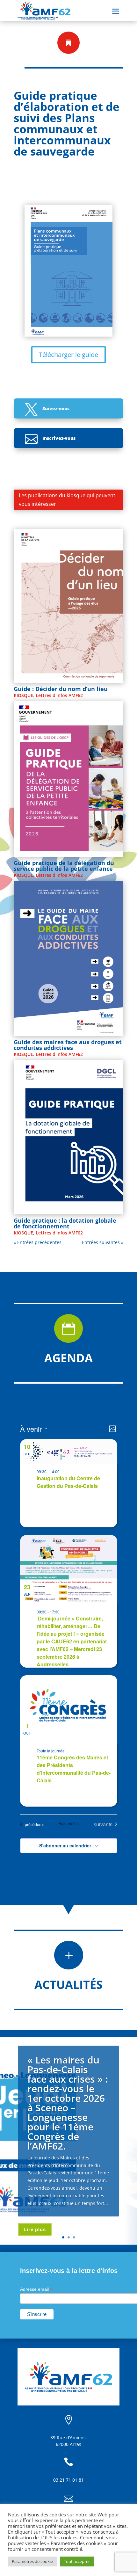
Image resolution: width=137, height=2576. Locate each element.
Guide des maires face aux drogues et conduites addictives (68, 1045)
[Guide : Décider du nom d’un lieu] (68, 606)
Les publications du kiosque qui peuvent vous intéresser (67, 500)
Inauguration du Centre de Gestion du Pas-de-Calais (68, 1482)
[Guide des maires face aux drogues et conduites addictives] (68, 958)
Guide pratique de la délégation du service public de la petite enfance (64, 866)
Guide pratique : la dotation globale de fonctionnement (65, 1223)
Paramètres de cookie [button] (32, 2561)
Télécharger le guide (68, 355)
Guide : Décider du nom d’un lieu (61, 689)
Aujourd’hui (69, 1823)
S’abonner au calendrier (65, 1845)
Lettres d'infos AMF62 (59, 695)
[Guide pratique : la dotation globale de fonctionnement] (68, 1137)
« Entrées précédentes (38, 1242)
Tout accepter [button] (77, 2561)
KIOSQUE (23, 695)
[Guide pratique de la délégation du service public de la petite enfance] (68, 779)
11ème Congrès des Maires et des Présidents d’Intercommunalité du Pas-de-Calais (74, 1769)
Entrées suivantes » (103, 1242)
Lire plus (35, 2229)
